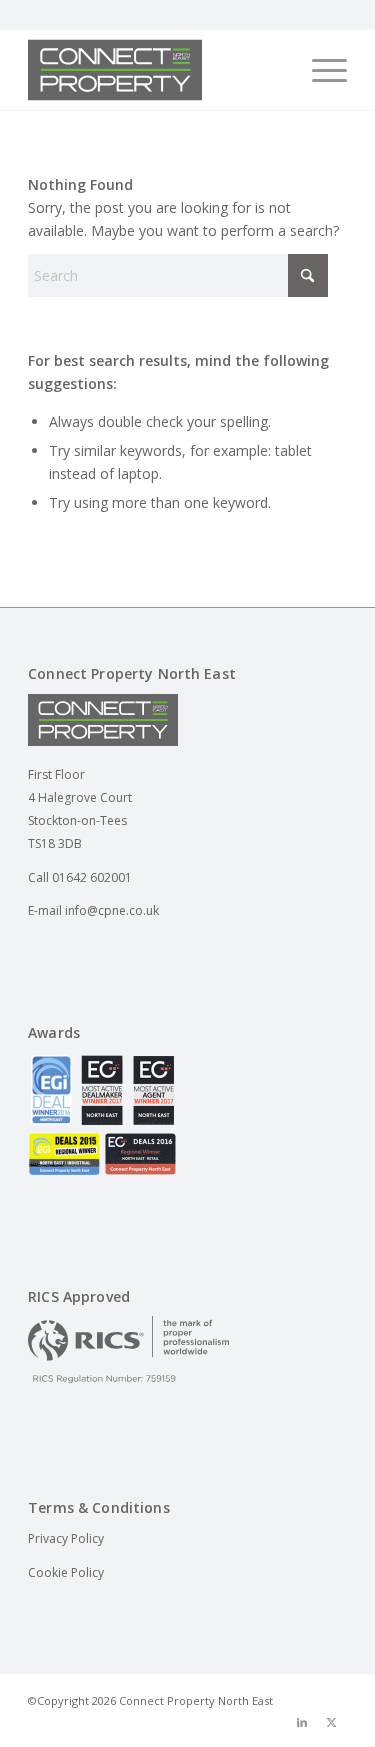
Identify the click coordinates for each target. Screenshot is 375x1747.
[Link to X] (332, 1722)
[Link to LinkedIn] (302, 1722)
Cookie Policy (66, 1572)
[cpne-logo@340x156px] (155, 70)
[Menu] (319, 70)
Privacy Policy (66, 1538)
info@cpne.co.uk (112, 910)
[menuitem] (319, 70)
